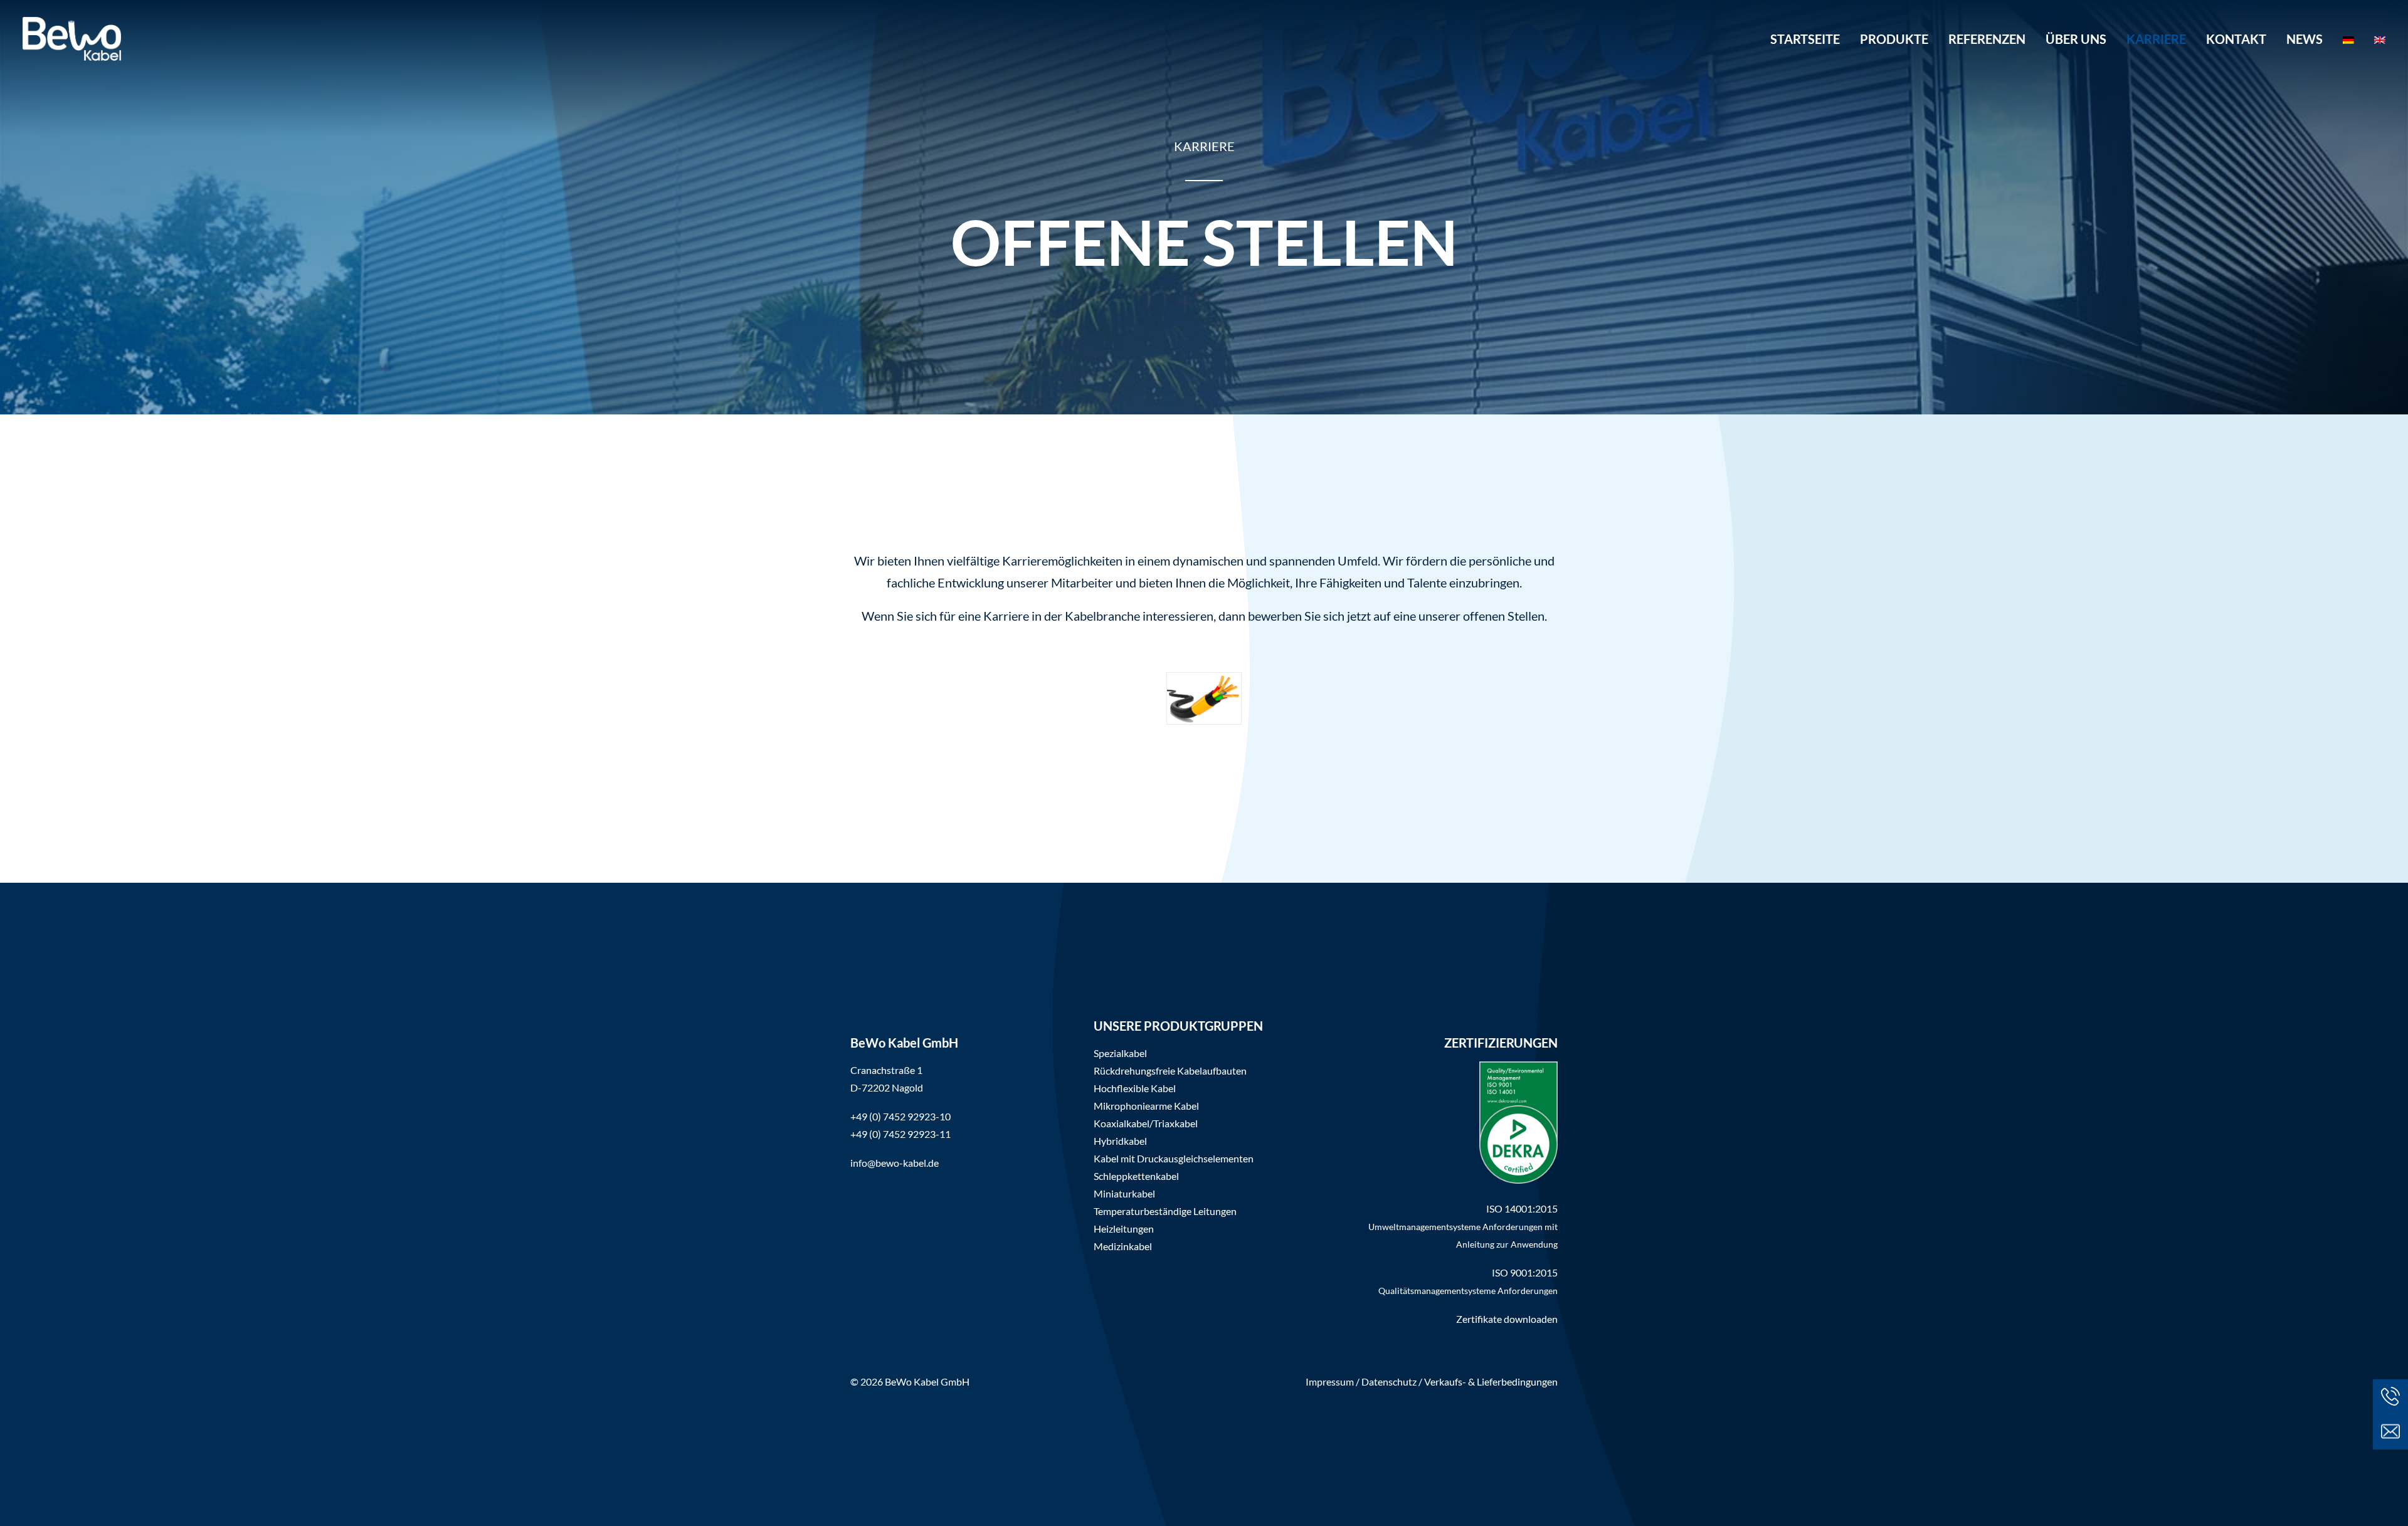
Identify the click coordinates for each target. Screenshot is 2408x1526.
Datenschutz (1389, 1381)
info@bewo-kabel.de (895, 1163)
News (2305, 39)
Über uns (2076, 39)
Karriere (2156, 39)
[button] (2390, 1432)
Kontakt (2236, 39)
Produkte (1894, 39)
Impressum (1330, 1381)
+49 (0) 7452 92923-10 (900, 1116)
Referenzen (1987, 39)
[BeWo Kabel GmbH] (72, 39)
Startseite (1805, 39)
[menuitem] (1809, 39)
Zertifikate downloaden (1507, 1319)
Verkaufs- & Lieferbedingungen (1491, 1381)
